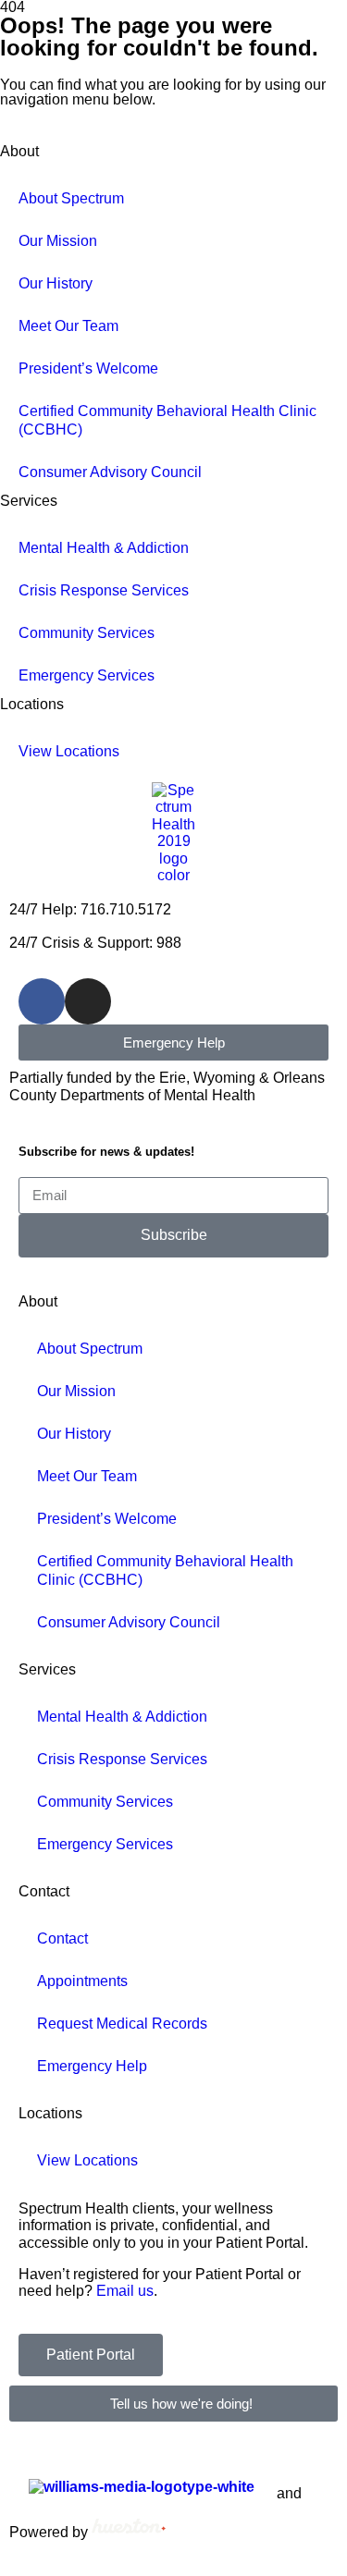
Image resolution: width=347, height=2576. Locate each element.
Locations (32, 704)
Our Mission (58, 241)
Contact (44, 1891)
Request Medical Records (122, 2024)
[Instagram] (88, 1001)
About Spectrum (90, 1349)
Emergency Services (87, 675)
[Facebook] (42, 1001)
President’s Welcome (88, 368)
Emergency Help (92, 2066)
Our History (56, 283)
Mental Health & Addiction (104, 548)
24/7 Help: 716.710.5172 (90, 909)
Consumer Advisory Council (110, 472)
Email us (125, 2291)
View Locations (69, 751)
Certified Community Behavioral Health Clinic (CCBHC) (167, 420)
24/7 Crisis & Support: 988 (95, 943)
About (38, 1301)
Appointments (82, 1981)
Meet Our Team (68, 326)
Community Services (87, 633)
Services (29, 501)
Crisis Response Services (104, 590)
